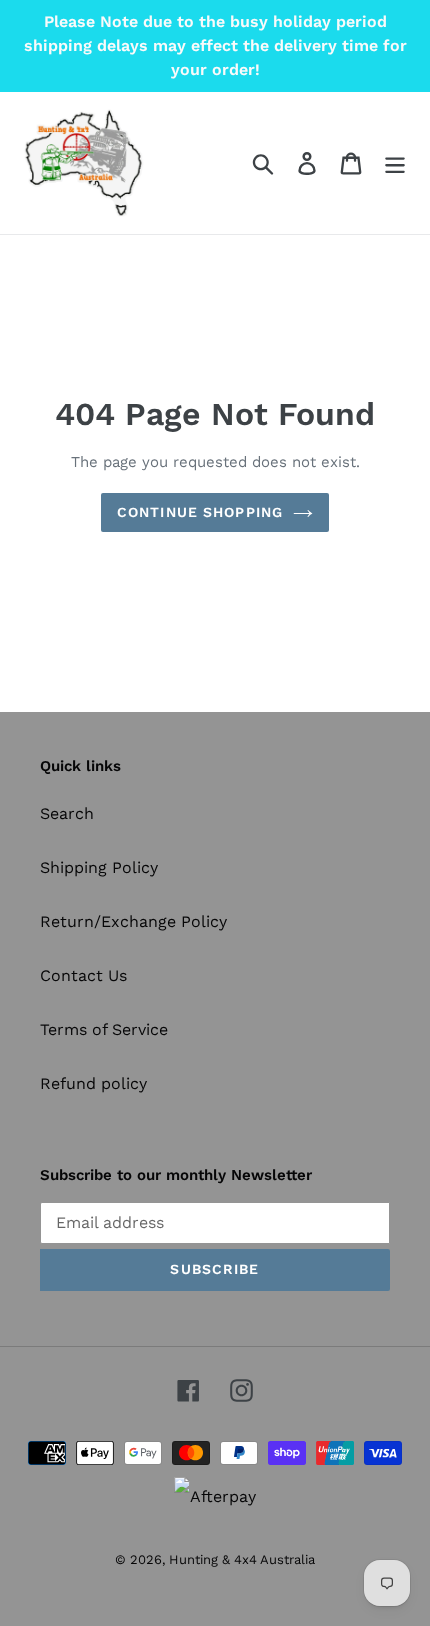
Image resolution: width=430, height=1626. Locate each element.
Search (67, 813)
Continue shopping (200, 512)
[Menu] (395, 163)
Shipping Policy (99, 867)
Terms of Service (104, 1029)
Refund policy (93, 1083)
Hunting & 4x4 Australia (242, 1559)
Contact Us (83, 975)
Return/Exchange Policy (133, 921)
